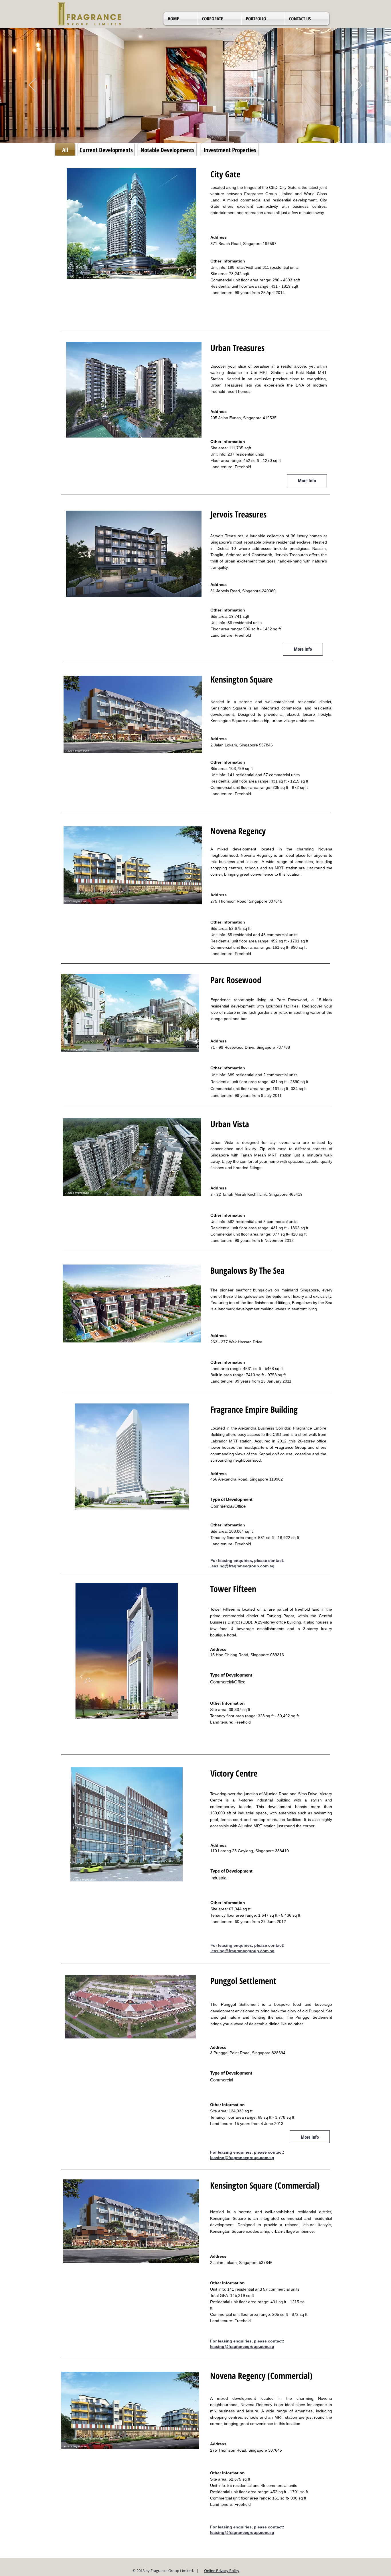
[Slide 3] (198, 129)
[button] (220, 19)
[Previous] (32, 85)
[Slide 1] (188, 129)
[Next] (359, 85)
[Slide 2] (193, 129)
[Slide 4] (203, 129)
